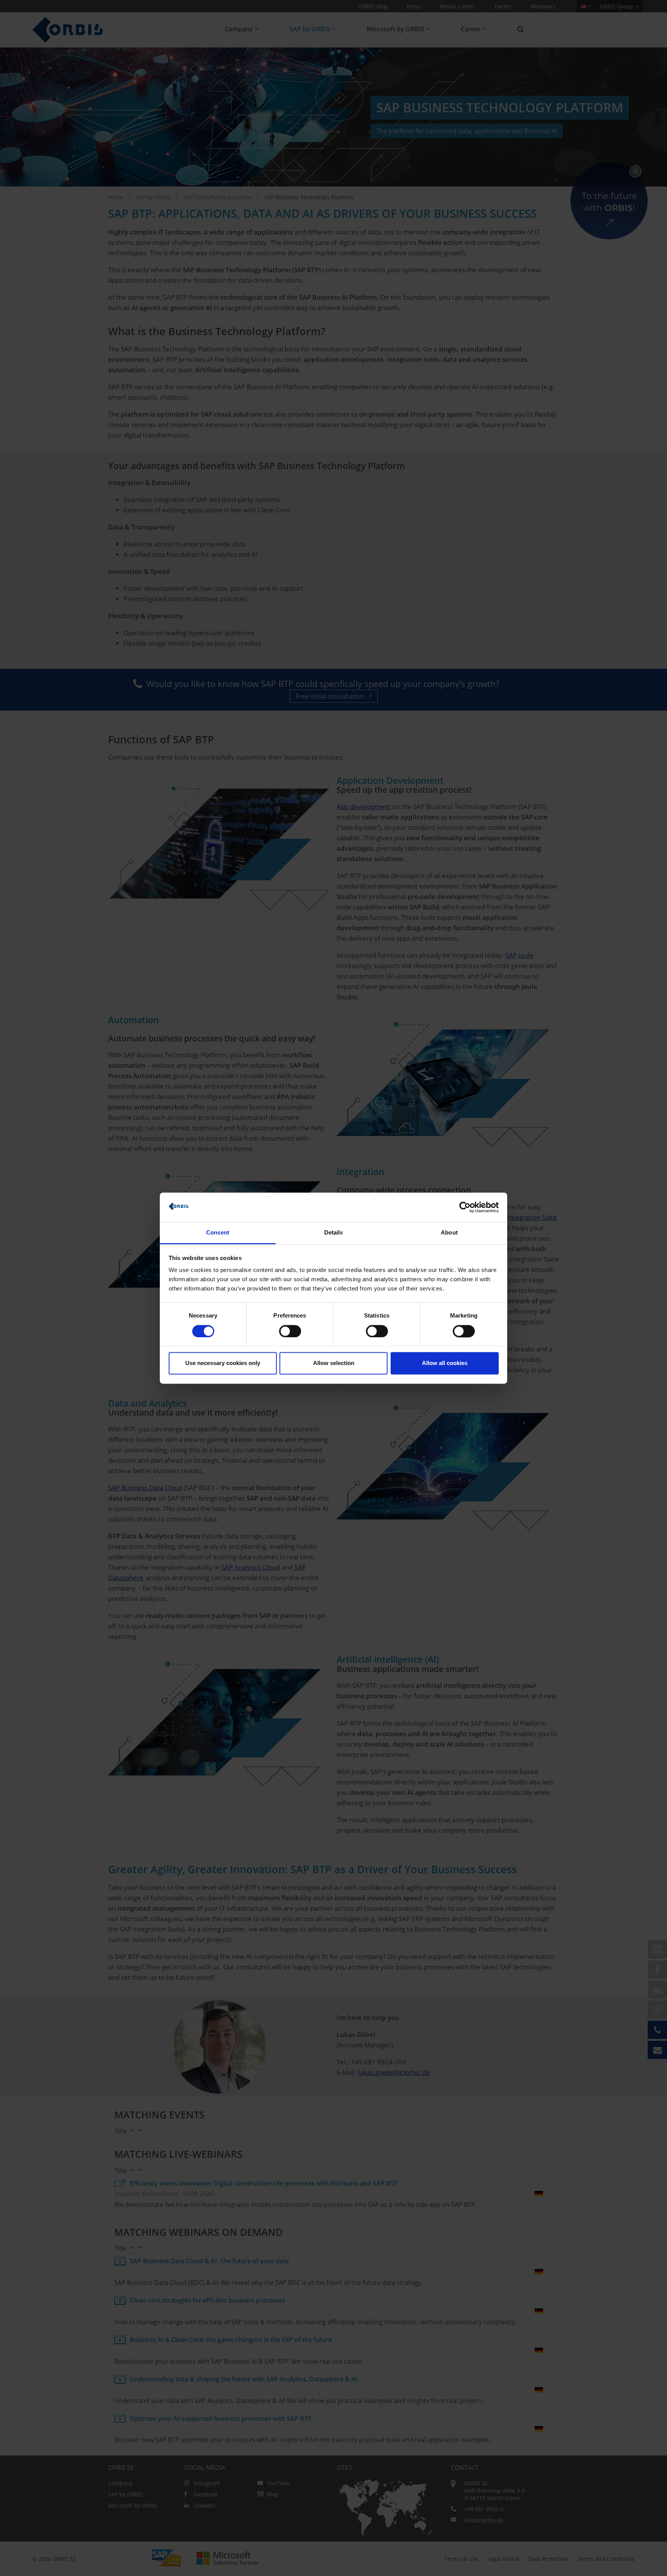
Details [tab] (334, 1233)
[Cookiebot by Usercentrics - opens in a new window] (465, 1207)
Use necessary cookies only (223, 1363)
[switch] (290, 1331)
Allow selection (334, 1363)
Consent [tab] (218, 1233)
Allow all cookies (445, 1363)
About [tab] (449, 1233)
